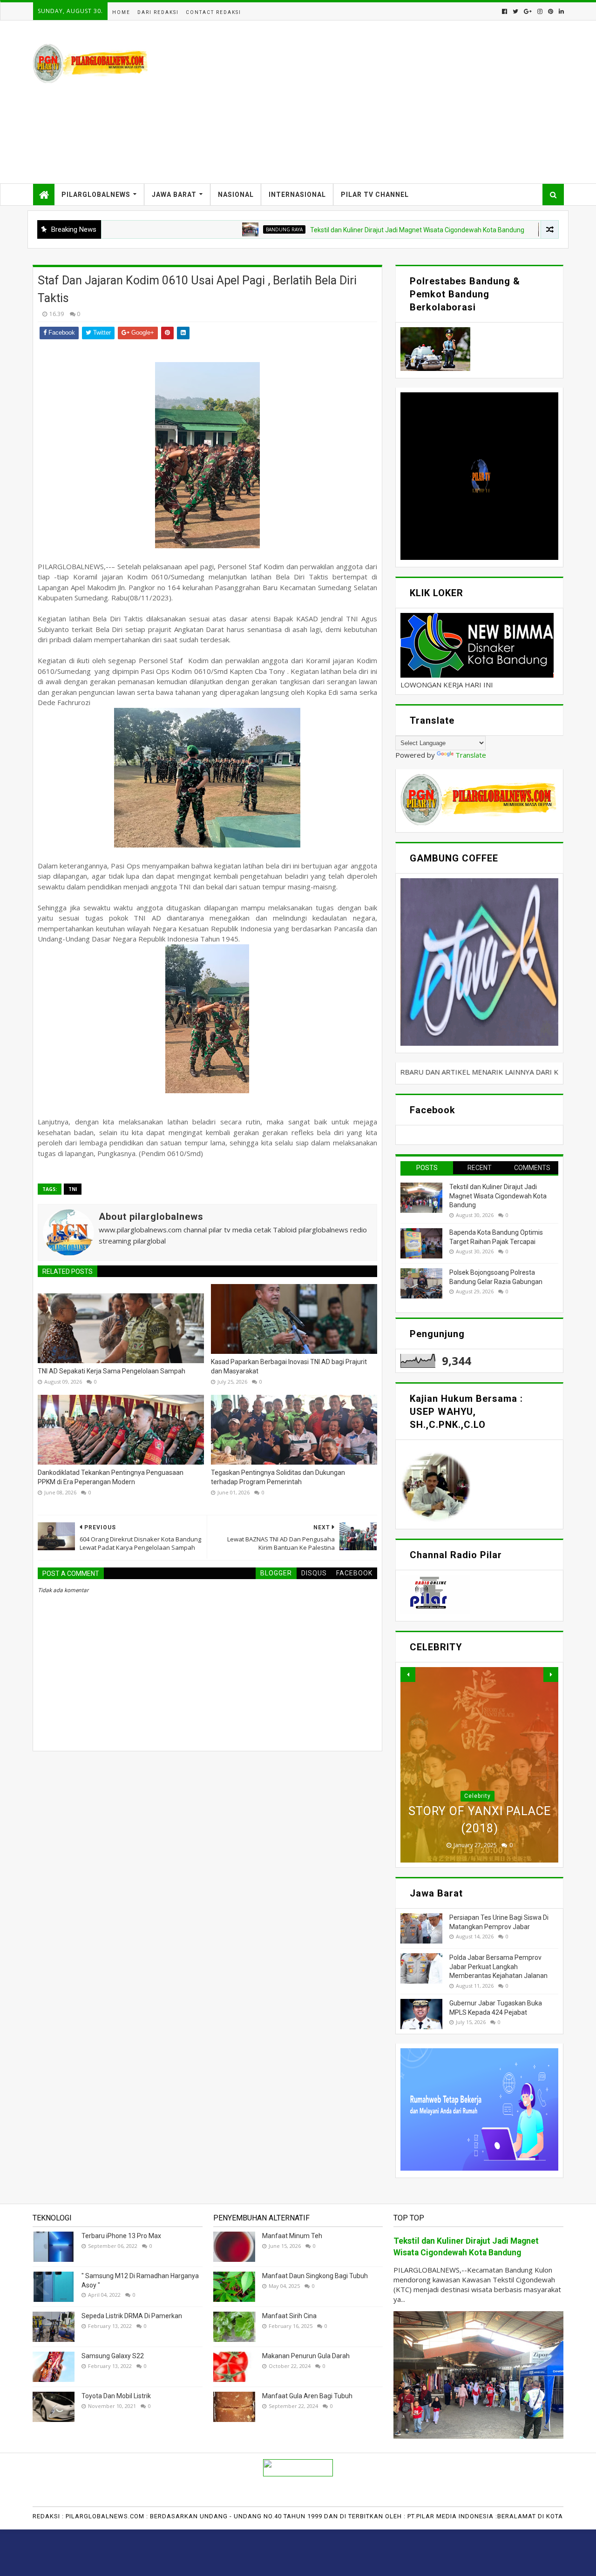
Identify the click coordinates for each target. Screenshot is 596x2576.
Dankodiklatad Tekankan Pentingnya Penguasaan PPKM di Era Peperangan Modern (111, 1477)
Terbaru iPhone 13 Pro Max (121, 2236)
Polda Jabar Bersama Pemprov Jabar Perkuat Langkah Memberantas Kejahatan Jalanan (498, 1967)
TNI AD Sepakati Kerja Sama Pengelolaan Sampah (112, 1371)
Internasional (297, 195)
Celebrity (477, 1796)
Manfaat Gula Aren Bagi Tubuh (307, 2396)
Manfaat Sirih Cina (289, 2316)
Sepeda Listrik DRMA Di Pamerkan (132, 2316)
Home (121, 12)
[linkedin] (560, 11)
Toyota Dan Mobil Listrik (116, 2396)
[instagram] (540, 11)
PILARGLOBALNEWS (96, 195)
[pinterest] (551, 11)
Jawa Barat (174, 195)
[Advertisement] (394, 102)
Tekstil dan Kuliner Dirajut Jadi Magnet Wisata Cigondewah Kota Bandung (338, 230)
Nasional (236, 195)
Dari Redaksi (158, 12)
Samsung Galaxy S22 (113, 2356)
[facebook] (505, 11)
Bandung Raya (205, 229)
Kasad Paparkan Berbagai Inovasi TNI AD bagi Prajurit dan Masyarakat (289, 1366)
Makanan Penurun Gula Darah (306, 2356)
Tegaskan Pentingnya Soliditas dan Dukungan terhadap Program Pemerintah (278, 1477)
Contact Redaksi (213, 12)
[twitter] (515, 11)
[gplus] (528, 11)
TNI (73, 1189)
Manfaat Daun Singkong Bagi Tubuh (315, 2276)
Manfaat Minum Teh (292, 2236)
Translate (471, 755)
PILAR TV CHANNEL (375, 195)
